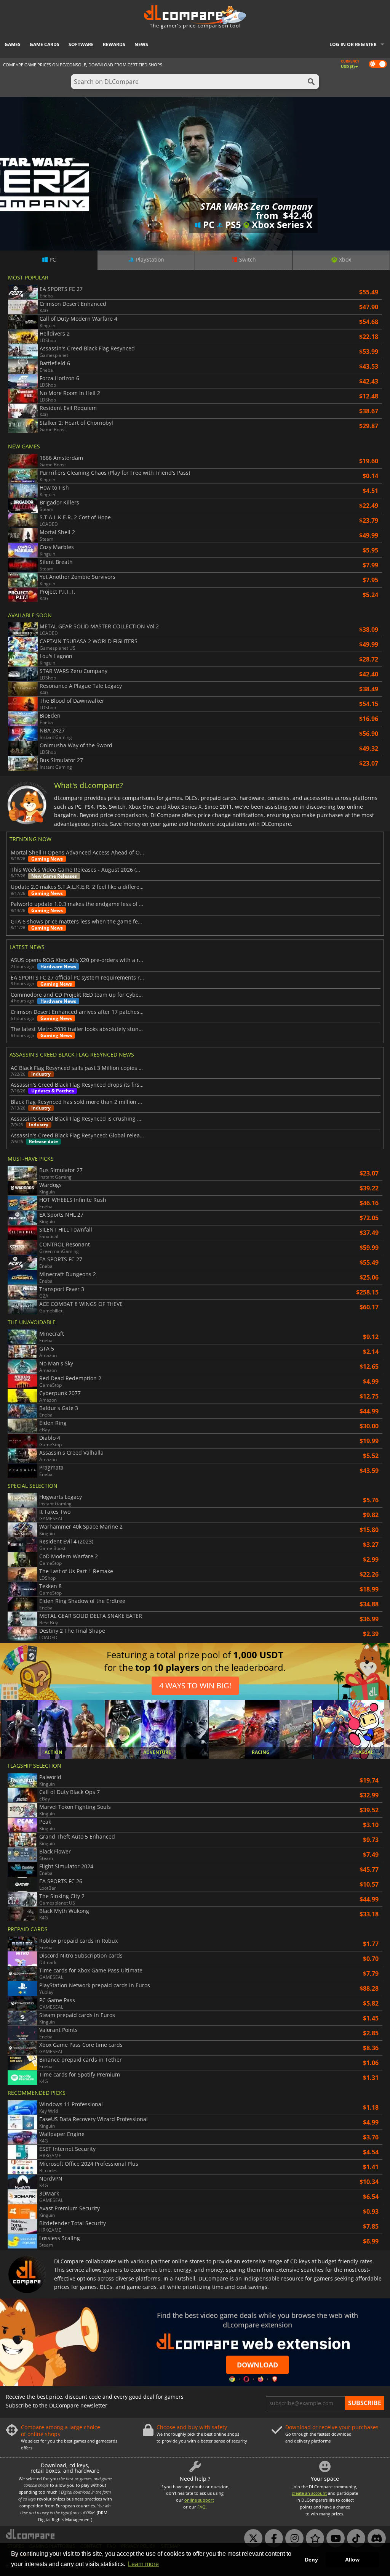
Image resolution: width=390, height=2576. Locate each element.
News (141, 44)
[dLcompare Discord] (375, 2539)
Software (81, 44)
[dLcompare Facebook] (272, 2539)
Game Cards (45, 44)
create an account (309, 2493)
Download (257, 2365)
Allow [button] (352, 2560)
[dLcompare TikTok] (354, 2539)
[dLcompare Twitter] (251, 2539)
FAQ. (202, 2507)
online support (199, 2500)
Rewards (114, 44)
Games (13, 44)
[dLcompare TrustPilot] (313, 2539)
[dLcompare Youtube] (334, 2539)
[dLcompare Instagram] (292, 2539)
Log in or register (353, 44)
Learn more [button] (143, 2564)
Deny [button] (311, 2560)
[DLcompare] (31, 2534)
